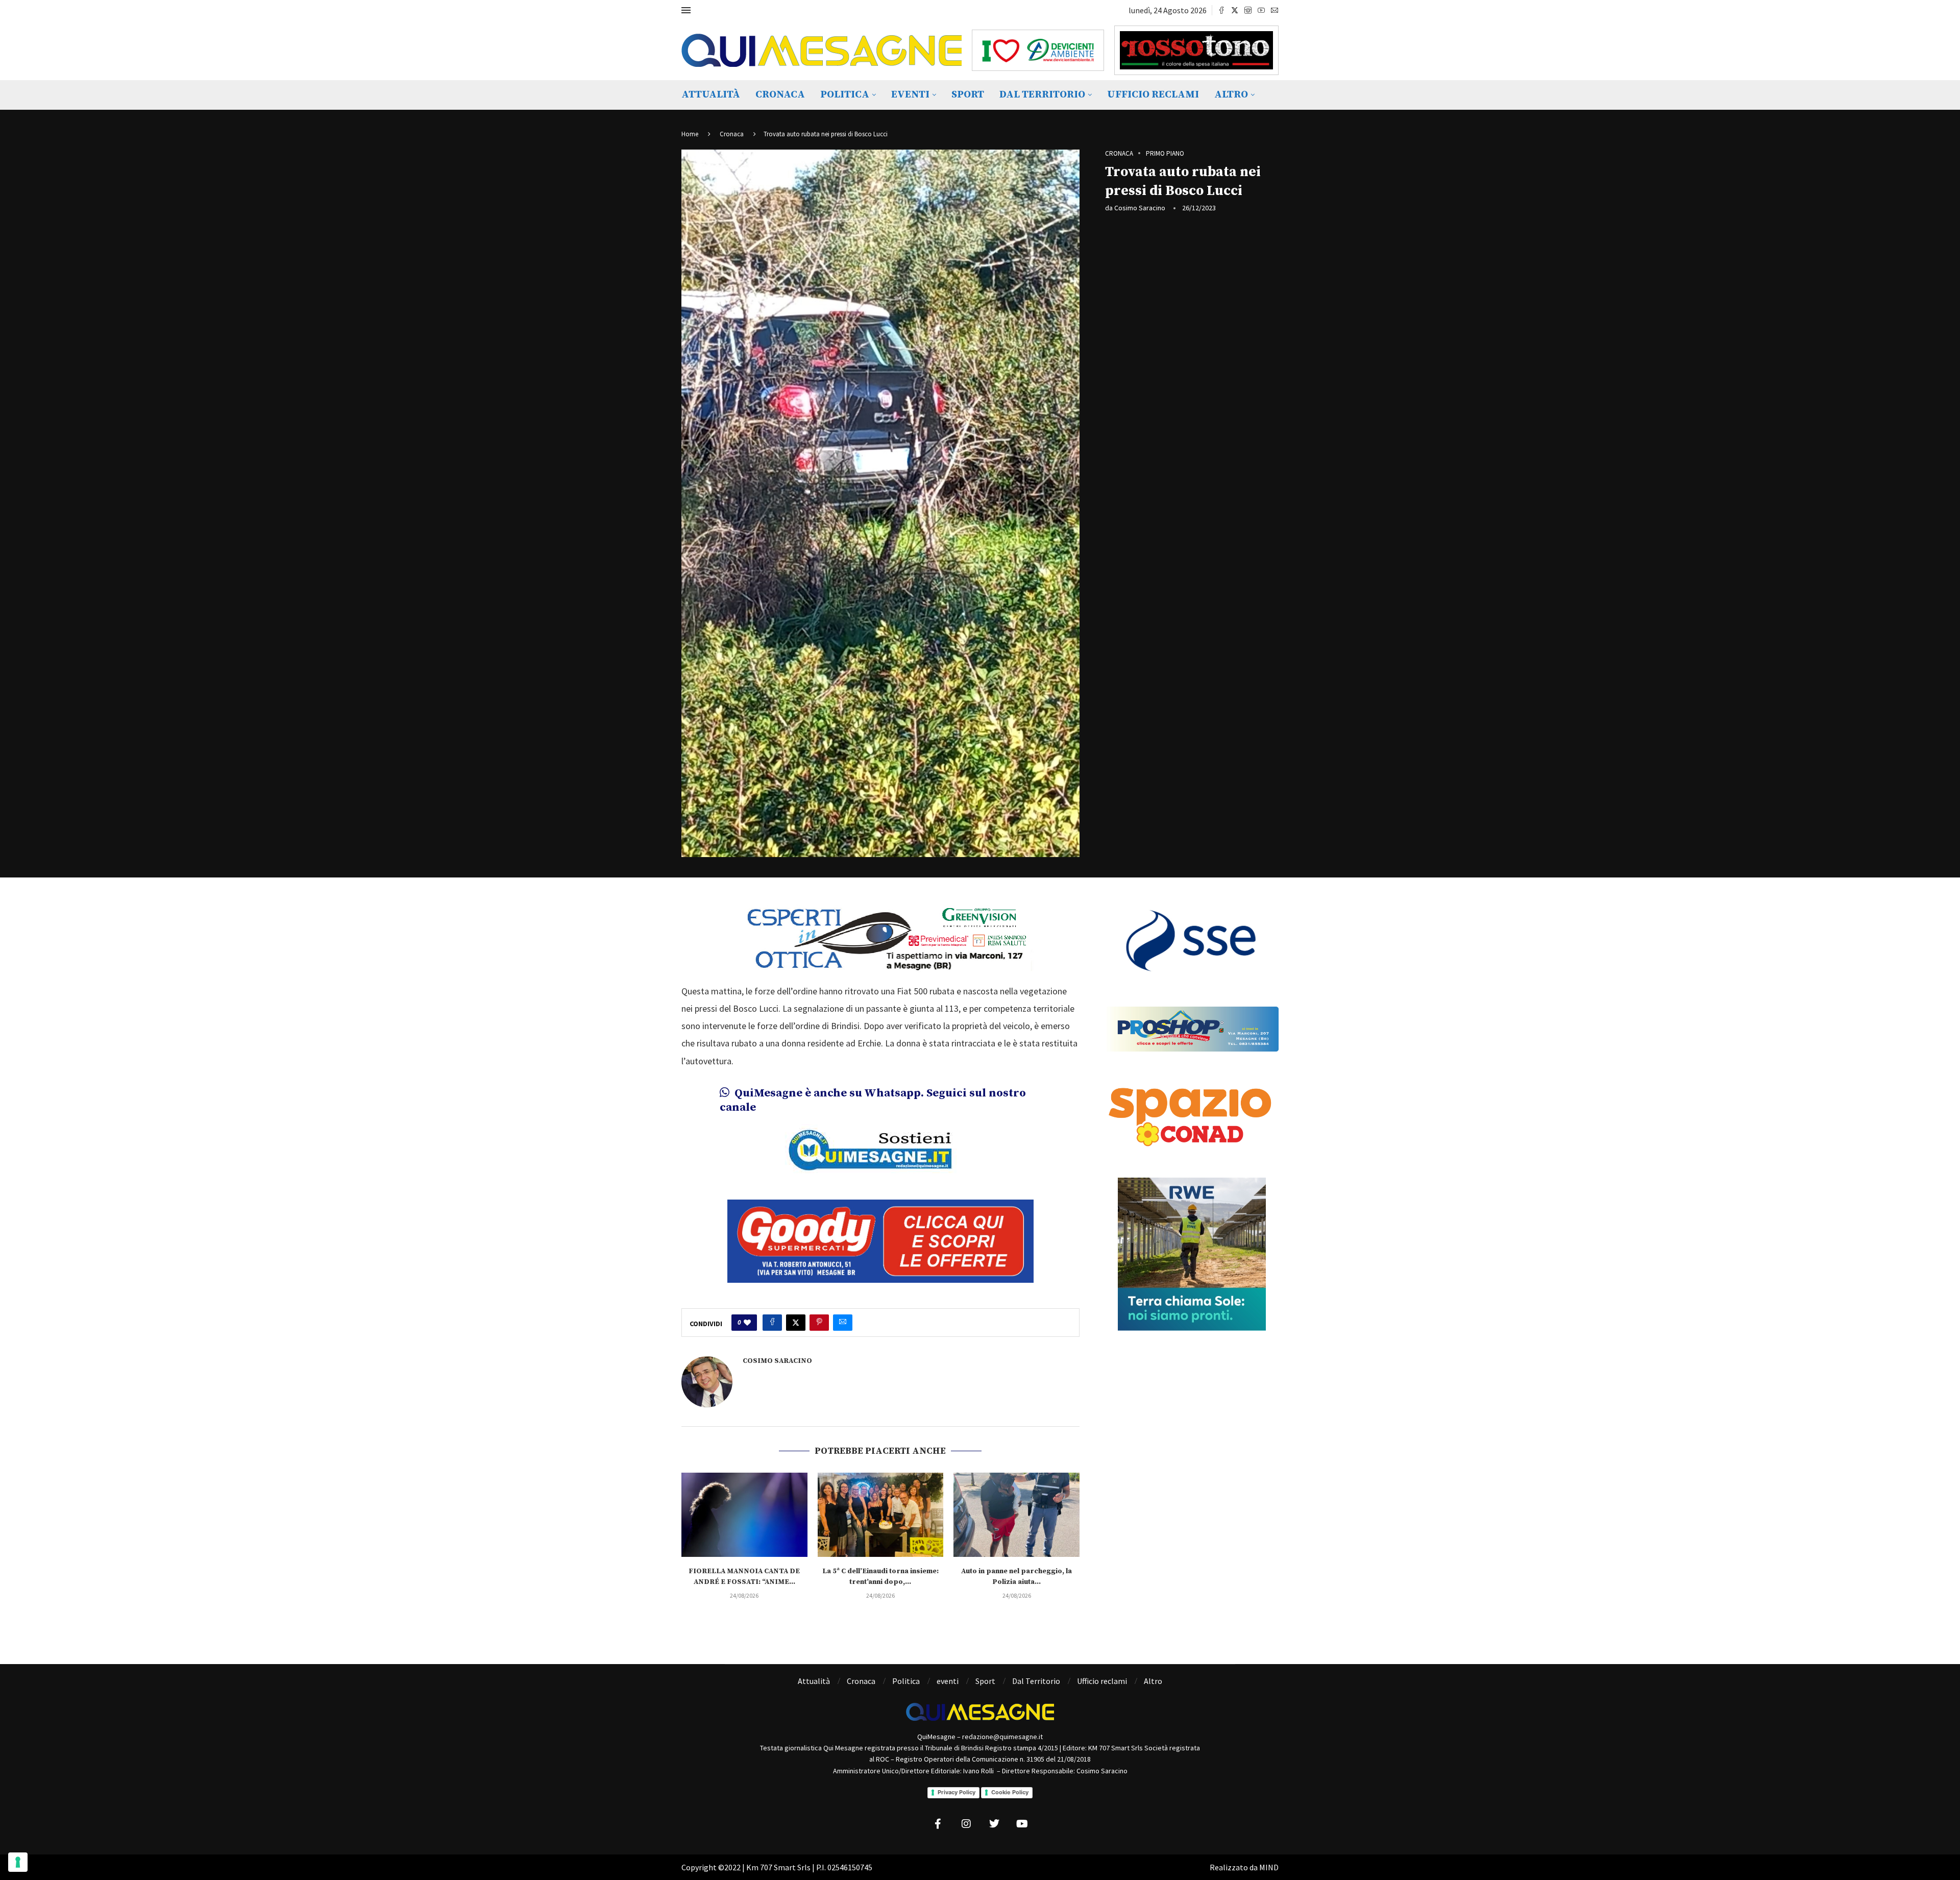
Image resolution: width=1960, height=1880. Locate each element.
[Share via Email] (843, 1323)
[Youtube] (1261, 10)
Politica (845, 95)
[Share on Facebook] (772, 1323)
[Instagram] (1248, 10)
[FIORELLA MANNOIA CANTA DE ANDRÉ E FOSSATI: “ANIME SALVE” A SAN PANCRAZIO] (744, 1515)
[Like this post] (747, 1323)
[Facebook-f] (938, 1824)
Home (690, 134)
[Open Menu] (686, 10)
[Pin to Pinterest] (819, 1323)
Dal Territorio (1042, 95)
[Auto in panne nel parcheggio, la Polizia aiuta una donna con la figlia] (1016, 1515)
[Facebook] (1221, 10)
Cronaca (780, 95)
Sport (968, 95)
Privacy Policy (957, 1792)
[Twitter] (1235, 10)
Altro (1231, 95)
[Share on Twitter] (796, 1323)
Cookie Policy (1010, 1792)
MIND (1269, 1867)
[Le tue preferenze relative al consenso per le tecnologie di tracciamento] (18, 1862)
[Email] (1275, 10)
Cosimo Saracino (1140, 208)
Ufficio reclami (1153, 95)
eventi (910, 95)
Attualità (711, 95)
